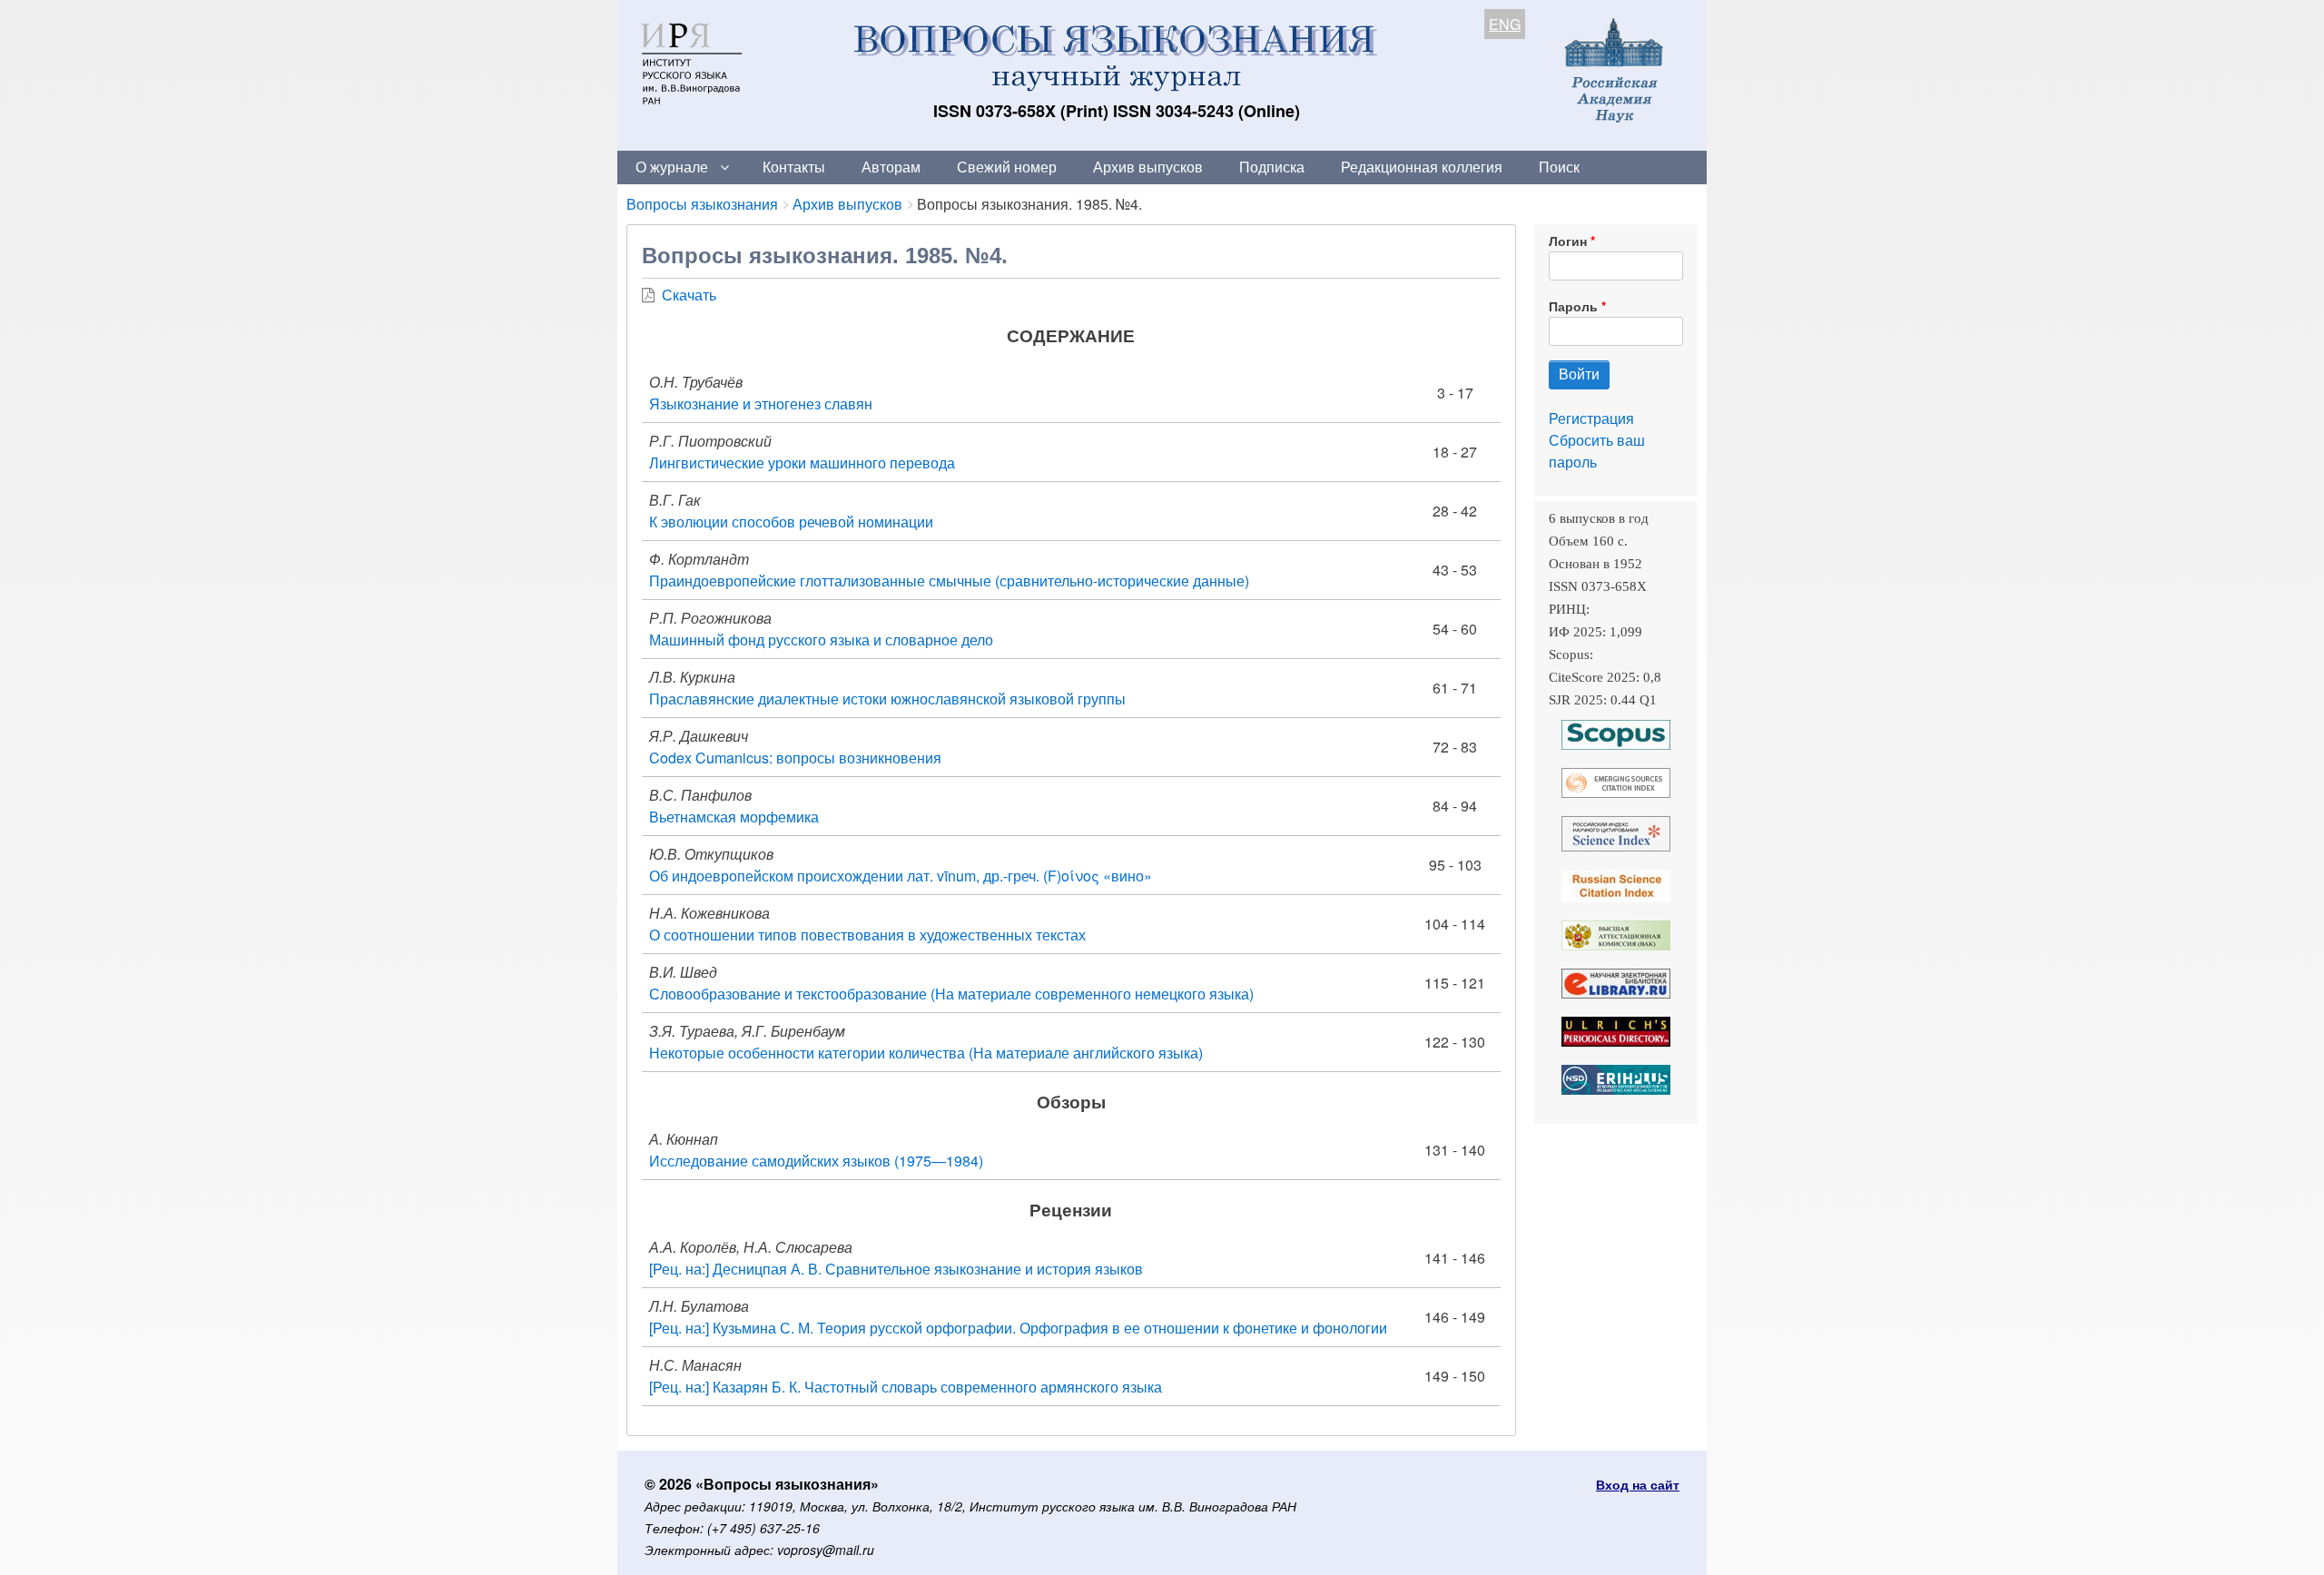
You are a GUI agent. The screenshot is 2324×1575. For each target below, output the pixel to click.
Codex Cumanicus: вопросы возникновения (795, 758)
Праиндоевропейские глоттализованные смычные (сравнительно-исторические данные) (949, 581)
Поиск (1559, 167)
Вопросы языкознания (702, 204)
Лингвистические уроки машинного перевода (802, 463)
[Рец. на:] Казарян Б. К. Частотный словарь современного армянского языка (906, 1387)
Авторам (891, 167)
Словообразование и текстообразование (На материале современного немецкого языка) (951, 994)
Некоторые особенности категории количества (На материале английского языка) (926, 1053)
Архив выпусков (1148, 167)
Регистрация (1591, 418)
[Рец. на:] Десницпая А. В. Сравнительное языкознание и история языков (896, 1269)
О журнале (672, 167)
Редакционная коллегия (1422, 167)
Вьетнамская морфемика (734, 817)
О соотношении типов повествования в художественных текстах (867, 935)
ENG (1505, 24)
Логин (1568, 241)
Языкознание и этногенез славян (761, 404)
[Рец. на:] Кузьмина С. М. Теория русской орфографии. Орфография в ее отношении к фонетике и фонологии (1018, 1328)
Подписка (1272, 167)
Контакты (794, 167)
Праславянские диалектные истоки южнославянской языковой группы (887, 699)
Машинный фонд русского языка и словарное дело (821, 640)
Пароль (1573, 306)
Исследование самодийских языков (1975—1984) (816, 1161)
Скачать (689, 295)
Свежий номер (1007, 167)
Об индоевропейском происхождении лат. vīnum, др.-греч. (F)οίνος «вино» (901, 876)
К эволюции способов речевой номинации (791, 522)
